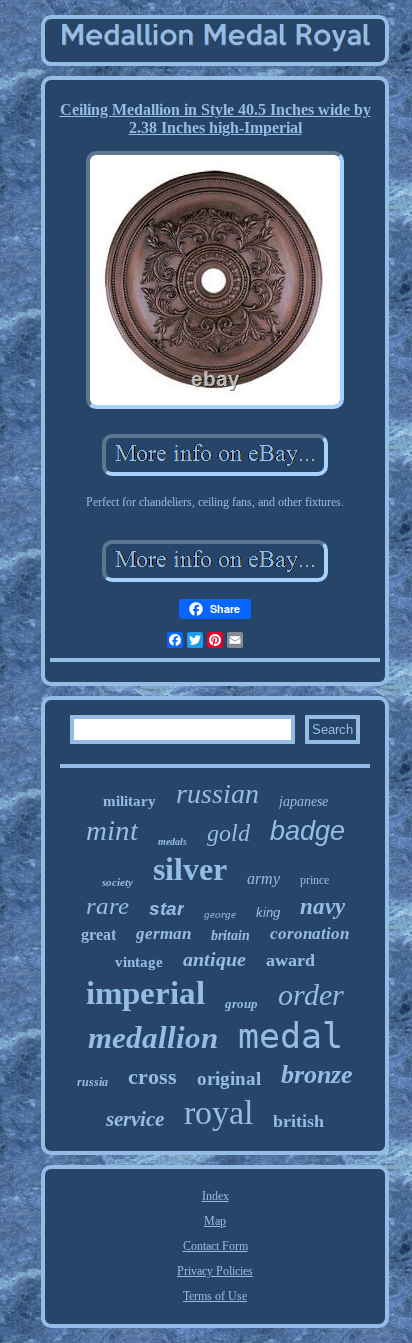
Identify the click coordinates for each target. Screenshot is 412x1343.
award (290, 960)
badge (307, 831)
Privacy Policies (215, 1271)
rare (107, 905)
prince (314, 880)
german (163, 933)
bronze (317, 1074)
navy (322, 906)
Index (215, 1196)
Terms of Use (215, 1296)
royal (218, 1112)
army (263, 878)
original (229, 1078)
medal (290, 1036)
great (98, 934)
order (311, 994)
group (241, 1003)
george (220, 914)
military (129, 801)
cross (152, 1076)
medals (172, 841)
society (117, 882)
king (268, 912)
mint (112, 830)
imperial (145, 993)
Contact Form (215, 1246)
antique (214, 959)
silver (190, 869)
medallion (153, 1037)
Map (215, 1221)
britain (230, 935)
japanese (303, 801)
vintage (139, 962)
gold (228, 833)
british (298, 1121)
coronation (309, 933)
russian (217, 793)
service (135, 1119)
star (166, 908)
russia (92, 1082)
